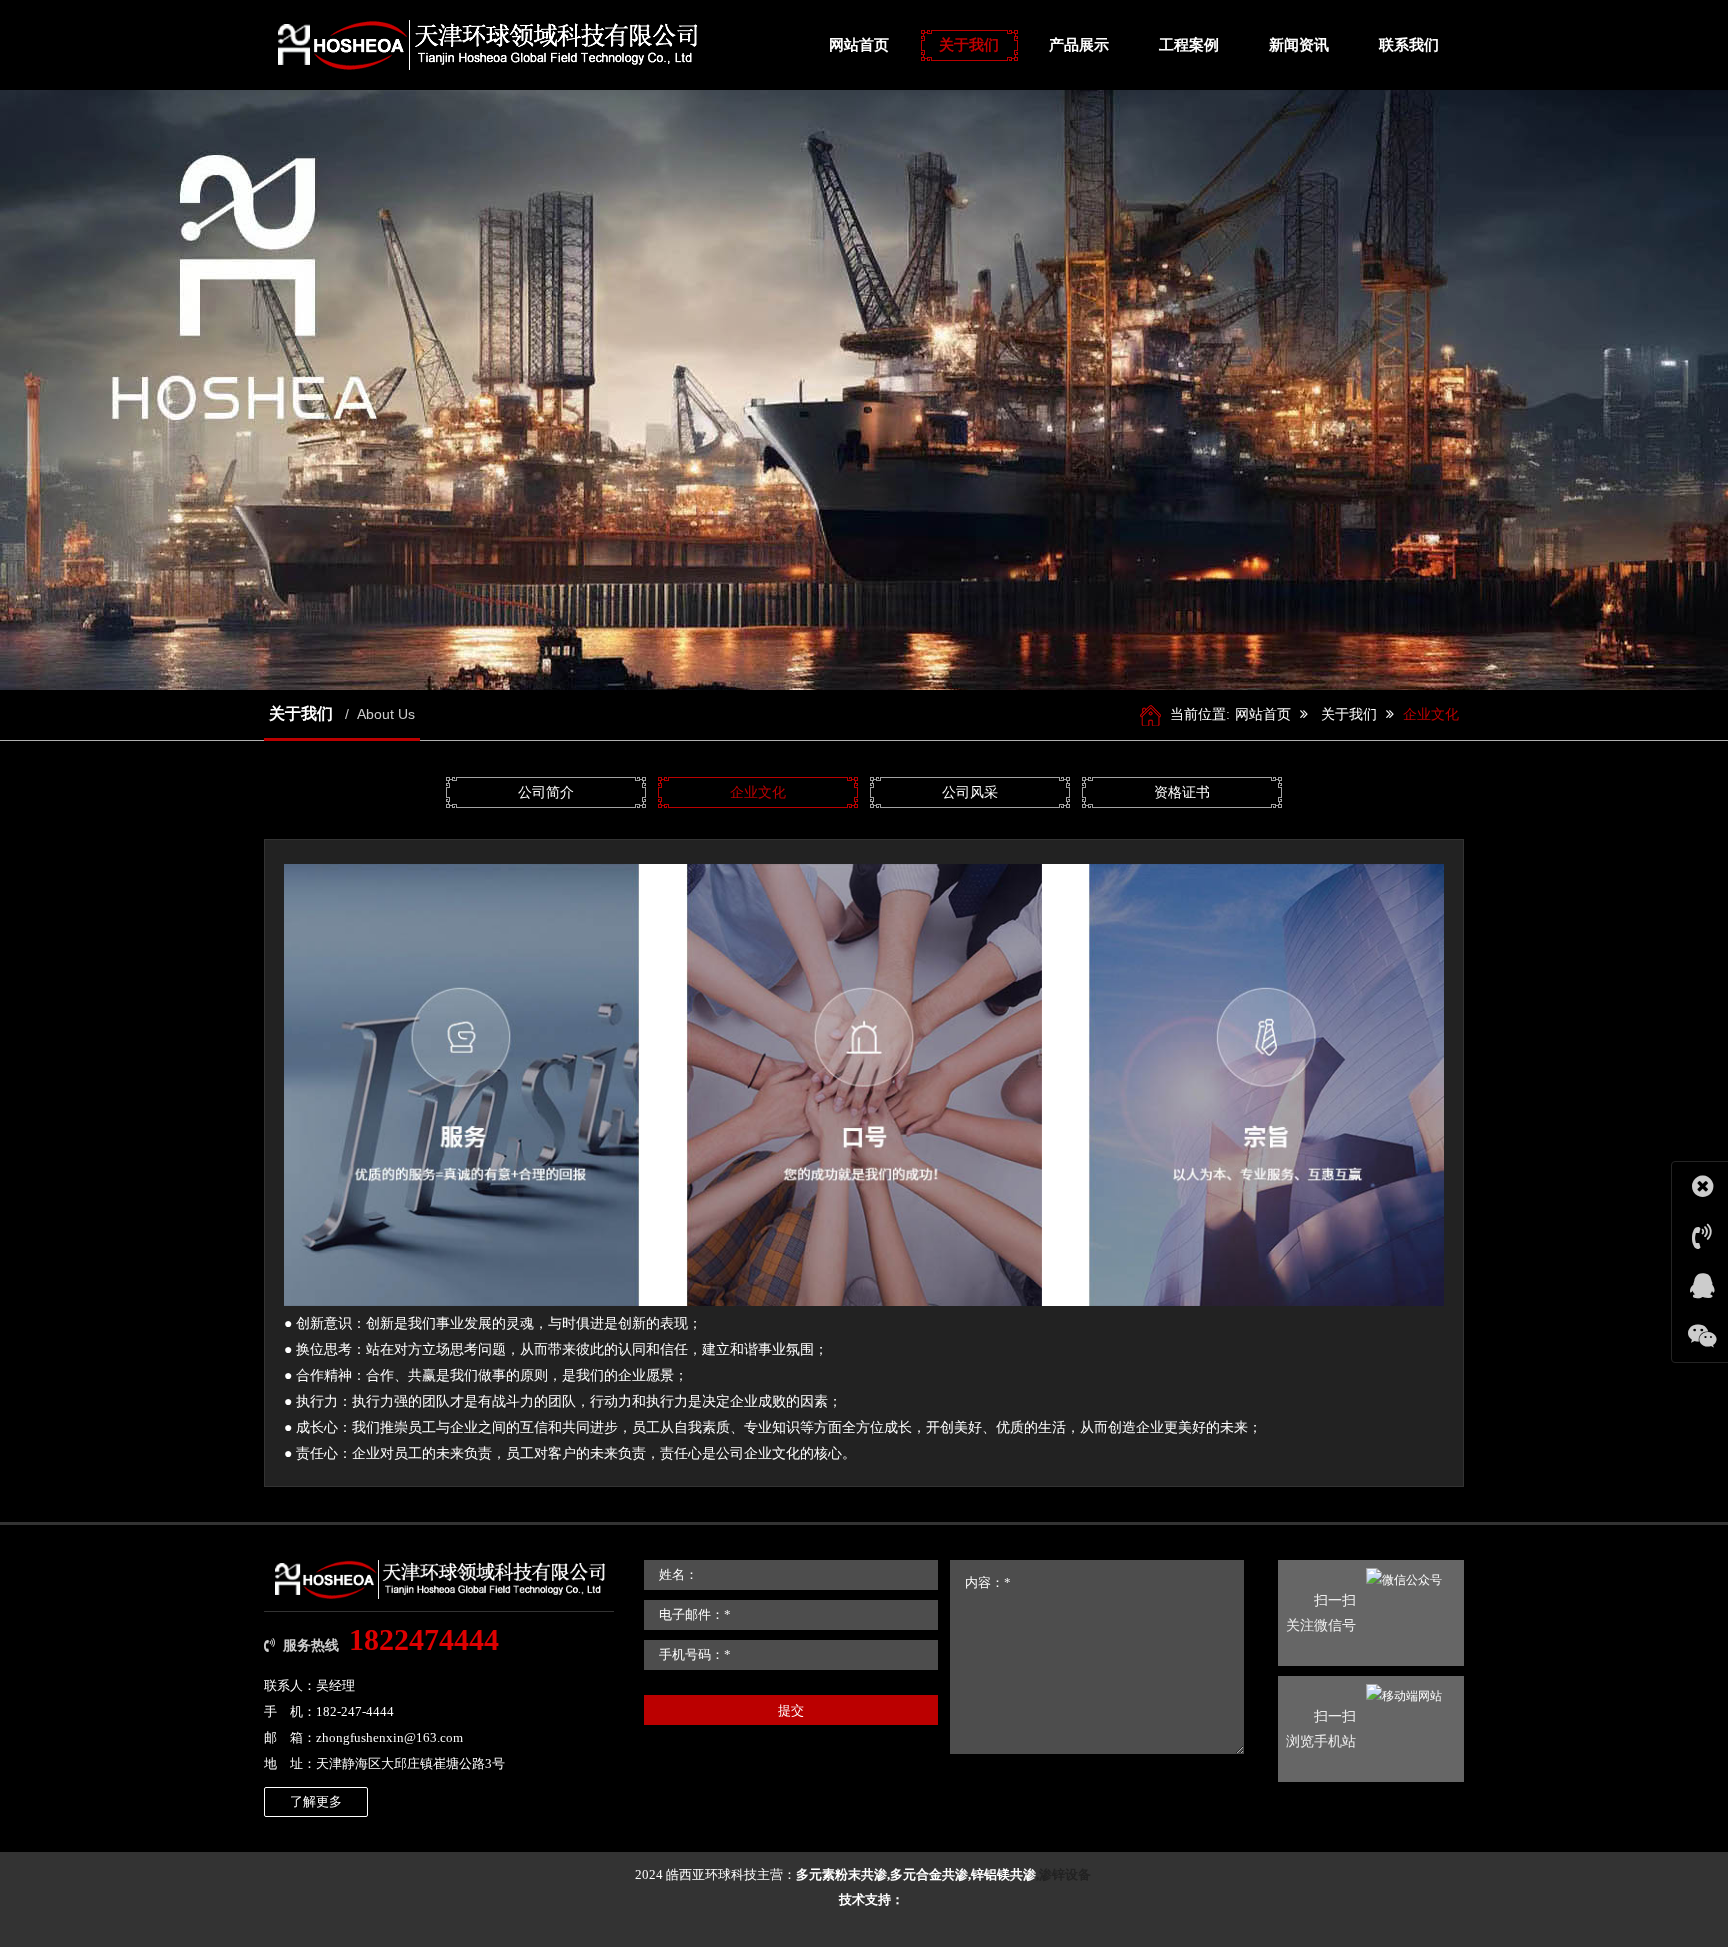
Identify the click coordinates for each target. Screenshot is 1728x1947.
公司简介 (546, 792)
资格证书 (1182, 792)
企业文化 (1431, 714)
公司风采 (970, 792)
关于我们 (1349, 714)
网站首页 (1263, 714)
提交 (791, 1710)
